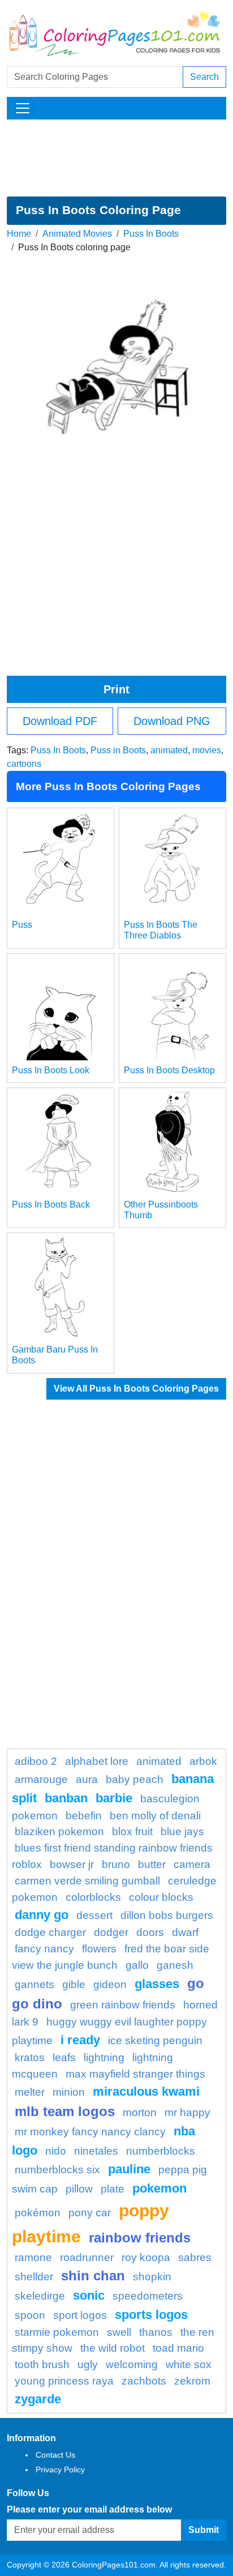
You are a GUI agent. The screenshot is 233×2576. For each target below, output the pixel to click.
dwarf (185, 1932)
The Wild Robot (113, 2348)
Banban (66, 1798)
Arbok (203, 1761)
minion (69, 2092)
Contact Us (55, 2455)
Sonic (89, 2295)
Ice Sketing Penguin (155, 2040)
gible (74, 1984)
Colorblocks (93, 1897)
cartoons (24, 764)
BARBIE (114, 1798)
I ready (80, 2040)
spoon (30, 2315)
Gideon (110, 1984)
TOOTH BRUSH (42, 2364)
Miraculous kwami (146, 2091)
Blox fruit (132, 1831)
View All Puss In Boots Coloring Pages (136, 1389)
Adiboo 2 (36, 1761)
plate (113, 2189)
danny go (42, 1915)
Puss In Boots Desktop (169, 1070)
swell (119, 2332)
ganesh (175, 1965)
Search (204, 77)
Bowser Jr (72, 1864)
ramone (33, 2257)
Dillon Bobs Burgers (167, 1915)
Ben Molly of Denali (155, 1816)
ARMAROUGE (41, 1779)
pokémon (38, 2213)
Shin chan (93, 2276)
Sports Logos (151, 2315)
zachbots (144, 2381)
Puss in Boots (118, 750)
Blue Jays (182, 1831)
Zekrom (192, 2381)
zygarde (38, 2399)
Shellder (34, 2277)
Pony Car (90, 2213)
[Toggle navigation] (23, 108)
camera (192, 1864)
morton (140, 2112)
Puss (22, 925)
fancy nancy (44, 1949)
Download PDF (60, 721)
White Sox (189, 2364)
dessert (94, 1915)
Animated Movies (77, 234)
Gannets (34, 1984)
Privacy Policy (60, 2470)
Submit (204, 2530)
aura (87, 1779)
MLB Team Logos (65, 2111)
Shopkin (152, 2277)
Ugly (88, 2364)
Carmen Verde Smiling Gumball (87, 1881)
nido (56, 2151)
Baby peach (135, 1779)
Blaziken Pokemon (59, 1831)
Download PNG (172, 721)
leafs (64, 2057)
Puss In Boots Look (51, 1070)
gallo (137, 1965)
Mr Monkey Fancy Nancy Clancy (90, 2132)
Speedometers (148, 2296)
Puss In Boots (151, 234)
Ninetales (96, 2151)
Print (116, 689)
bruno (116, 1864)
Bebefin (84, 1816)
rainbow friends (140, 2238)
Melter (30, 2092)
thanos (156, 2332)
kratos (30, 2057)
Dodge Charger (50, 1932)
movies (207, 750)
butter (152, 1864)
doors (150, 1932)
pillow (79, 2189)
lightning (104, 2057)
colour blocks (161, 1897)
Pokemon (159, 2188)
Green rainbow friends (123, 2005)
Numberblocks (161, 2151)
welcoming (132, 2364)
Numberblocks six (57, 2170)
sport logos (80, 2315)
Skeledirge (40, 2296)
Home (19, 234)
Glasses (157, 1984)
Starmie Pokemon (57, 2332)
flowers (99, 1949)
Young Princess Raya (64, 2381)
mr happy (187, 2112)
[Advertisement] (116, 158)
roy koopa (146, 2257)
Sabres (195, 2257)
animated (169, 750)
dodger (111, 1932)
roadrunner (87, 2257)
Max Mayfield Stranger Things (135, 2074)
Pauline (129, 2169)
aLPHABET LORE (97, 1761)
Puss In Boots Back (51, 1204)
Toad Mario (178, 2348)
